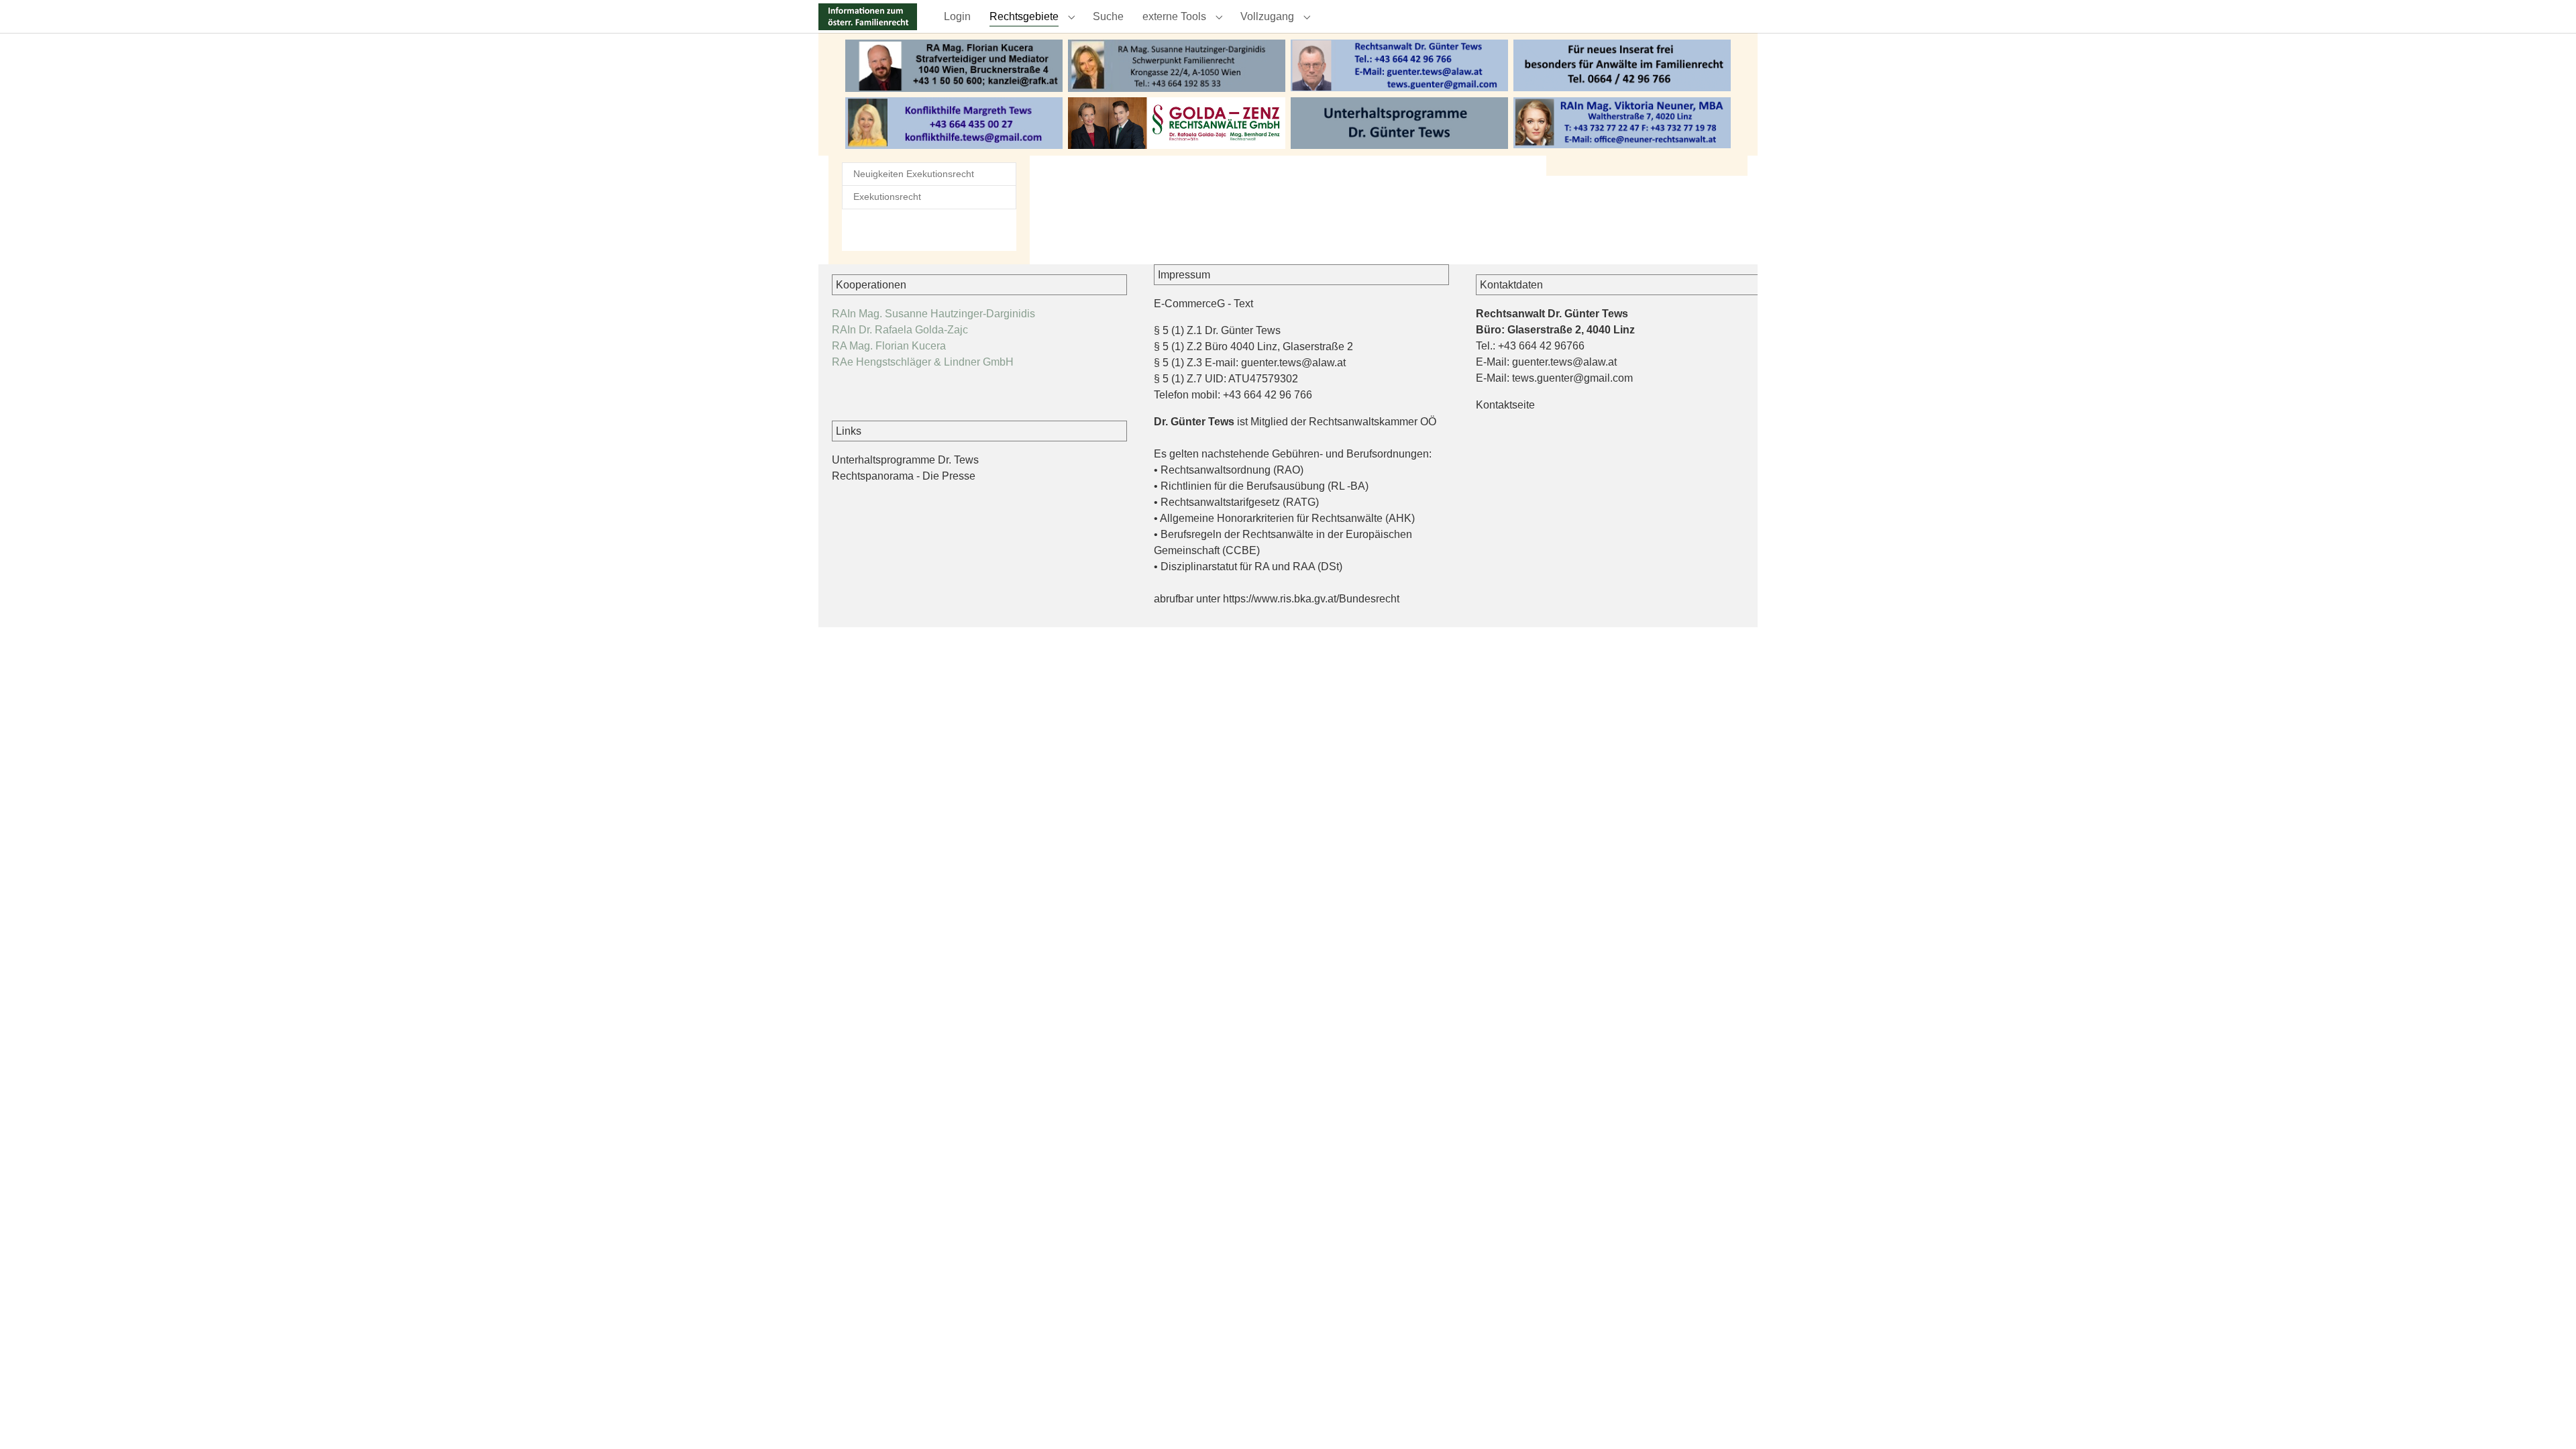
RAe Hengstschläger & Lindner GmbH (923, 362)
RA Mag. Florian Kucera (889, 346)
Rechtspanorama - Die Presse (904, 476)
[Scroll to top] (2546, 1419)
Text (1243, 304)
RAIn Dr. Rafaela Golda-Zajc (900, 330)
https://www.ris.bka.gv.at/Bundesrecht (1311, 599)
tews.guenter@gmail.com (1572, 378)
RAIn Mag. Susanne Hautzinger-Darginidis (933, 314)
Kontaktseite (1505, 405)
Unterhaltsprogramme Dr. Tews (905, 460)
